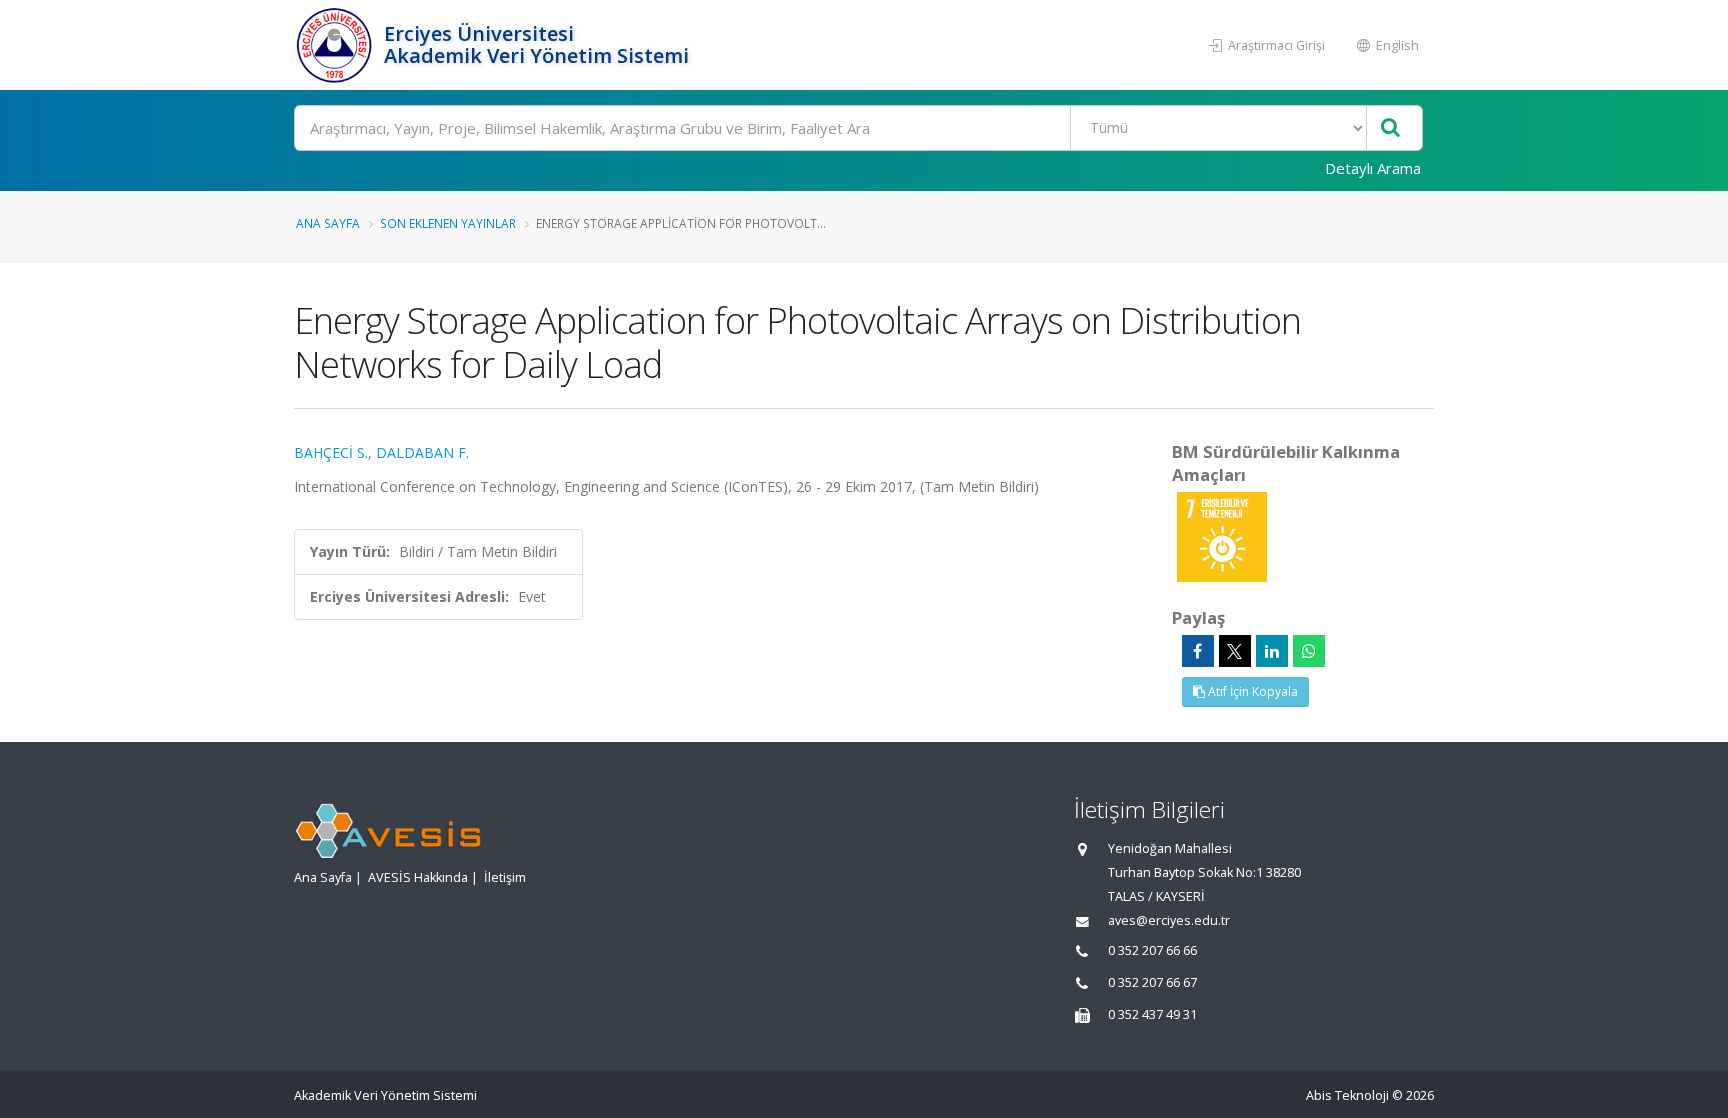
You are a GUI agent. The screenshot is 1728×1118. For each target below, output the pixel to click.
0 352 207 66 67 (1152, 982)
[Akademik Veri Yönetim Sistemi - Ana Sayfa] (336, 45)
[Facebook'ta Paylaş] (1198, 651)
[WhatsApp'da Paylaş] (1309, 651)
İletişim (505, 877)
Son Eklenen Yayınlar (448, 223)
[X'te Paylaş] (1235, 651)
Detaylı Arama (1373, 168)
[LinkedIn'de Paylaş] (1272, 651)
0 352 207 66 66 (1152, 950)
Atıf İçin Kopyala (1251, 691)
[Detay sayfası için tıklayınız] (1222, 535)
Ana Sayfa (328, 223)
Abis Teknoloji (1347, 1095)
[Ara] (1390, 128)
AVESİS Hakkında (418, 877)
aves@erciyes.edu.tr (1169, 920)
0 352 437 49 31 (1152, 1014)
